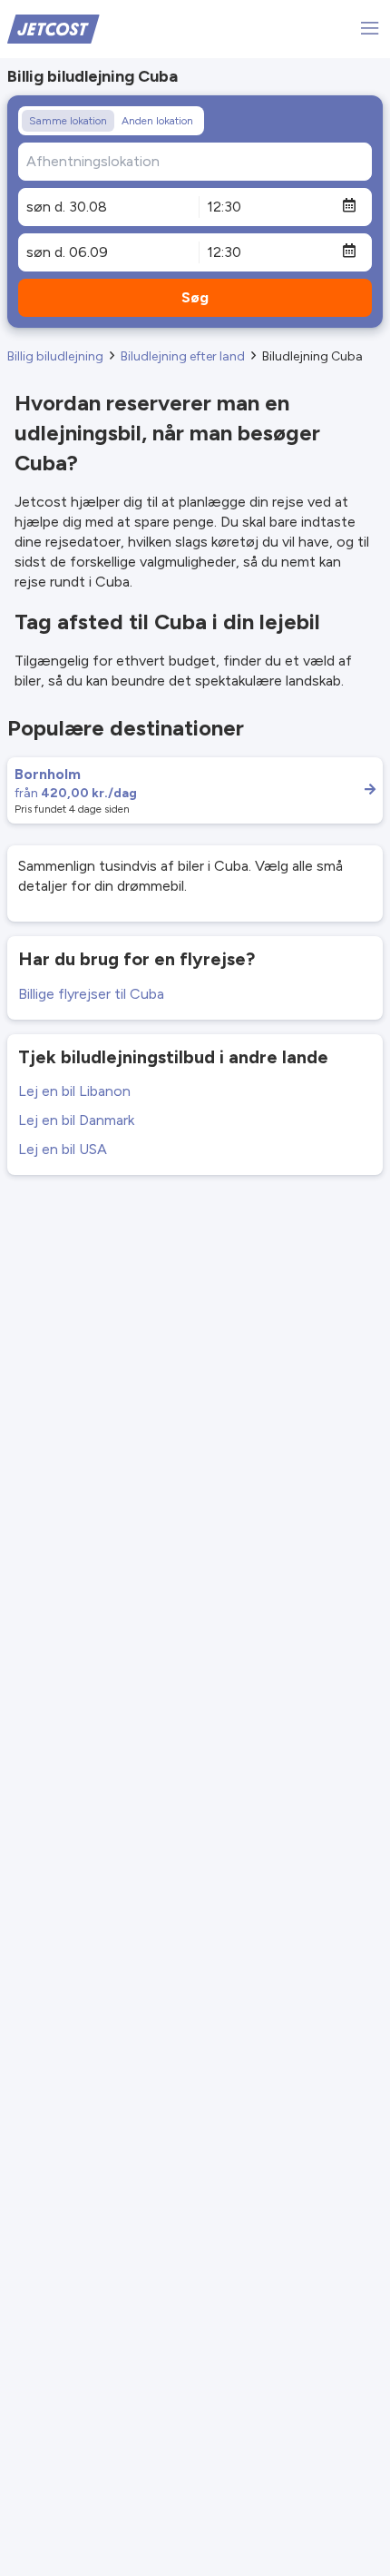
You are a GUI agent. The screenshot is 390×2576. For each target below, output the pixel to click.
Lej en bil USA (63, 1149)
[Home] (54, 28)
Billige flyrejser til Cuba (91, 994)
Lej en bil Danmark (76, 1120)
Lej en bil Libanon (74, 1091)
